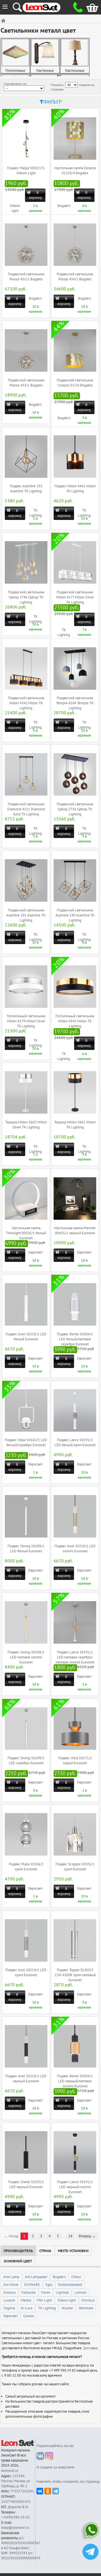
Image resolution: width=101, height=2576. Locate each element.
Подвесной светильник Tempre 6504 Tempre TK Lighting (75, 703)
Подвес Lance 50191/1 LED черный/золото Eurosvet (75, 2187)
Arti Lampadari (36, 2277)
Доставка (90, 2348)
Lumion (81, 2293)
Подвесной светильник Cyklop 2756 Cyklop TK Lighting (75, 809)
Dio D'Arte (11, 2285)
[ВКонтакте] (40, 2491)
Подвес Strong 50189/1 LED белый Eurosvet (26, 1549)
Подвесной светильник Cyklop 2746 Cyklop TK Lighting (26, 597)
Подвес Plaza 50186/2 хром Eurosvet (26, 1867)
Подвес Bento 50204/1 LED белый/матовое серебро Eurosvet (75, 1339)
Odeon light (67, 2300)
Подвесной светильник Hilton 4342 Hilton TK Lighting (26, 703)
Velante (67, 2308)
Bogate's (64, 206)
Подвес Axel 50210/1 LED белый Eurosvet (26, 1337)
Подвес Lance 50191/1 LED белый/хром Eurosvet (75, 1443)
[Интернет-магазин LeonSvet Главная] (46, 7)
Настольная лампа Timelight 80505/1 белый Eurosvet (26, 1233)
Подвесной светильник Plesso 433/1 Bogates (26, 383)
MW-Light (44, 2300)
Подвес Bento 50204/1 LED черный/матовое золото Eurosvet (75, 2081)
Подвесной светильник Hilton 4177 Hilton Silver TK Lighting (75, 597)
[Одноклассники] (48, 2491)
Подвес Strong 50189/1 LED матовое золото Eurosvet (26, 1657)
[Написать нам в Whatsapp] (90, 2531)
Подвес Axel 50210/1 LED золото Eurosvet (75, 1549)
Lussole (9, 2300)
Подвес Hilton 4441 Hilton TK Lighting (75, 489)
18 (70, 2236)
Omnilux (88, 2300)
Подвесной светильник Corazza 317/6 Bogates (75, 383)
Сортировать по (15, 84)
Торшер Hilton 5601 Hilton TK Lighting (75, 1125)
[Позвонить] (76, 7)
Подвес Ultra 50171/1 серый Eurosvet (75, 1761)
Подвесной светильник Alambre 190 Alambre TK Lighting (75, 915)
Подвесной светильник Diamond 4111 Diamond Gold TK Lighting (26, 809)
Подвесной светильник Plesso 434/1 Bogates (75, 277)
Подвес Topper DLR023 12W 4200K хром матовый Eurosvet (75, 1975)
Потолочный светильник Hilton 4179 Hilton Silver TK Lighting (26, 1021)
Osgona (9, 2308)
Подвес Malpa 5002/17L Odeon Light (26, 171)
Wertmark (86, 2308)
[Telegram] (56, 2491)
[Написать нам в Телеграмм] (90, 2552)
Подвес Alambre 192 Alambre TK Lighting (26, 489)
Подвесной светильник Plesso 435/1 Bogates (26, 277)
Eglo (49, 2285)
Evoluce (10, 2293)
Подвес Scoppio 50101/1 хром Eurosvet (75, 1867)
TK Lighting (47, 2308)
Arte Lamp (11, 2277)
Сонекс (29, 2316)
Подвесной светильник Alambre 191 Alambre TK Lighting (26, 915)
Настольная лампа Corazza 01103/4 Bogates (75, 171)
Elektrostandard (70, 2285)
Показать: (58, 85)
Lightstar (62, 2293)
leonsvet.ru (10, 2471)
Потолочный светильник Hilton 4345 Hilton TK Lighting (75, 1021)
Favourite (28, 2293)
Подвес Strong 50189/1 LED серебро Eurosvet (26, 1761)
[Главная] (4, 21)
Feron (46, 2293)
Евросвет (35, 1252)
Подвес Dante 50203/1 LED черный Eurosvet (26, 2185)
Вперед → (87, 2236)
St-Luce (27, 2308)
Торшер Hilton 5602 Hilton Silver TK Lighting (26, 1125)
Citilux (76, 2277)
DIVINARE (32, 2285)
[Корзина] (88, 7)
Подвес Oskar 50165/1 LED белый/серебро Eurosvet (26, 1443)
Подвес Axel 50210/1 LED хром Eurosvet (26, 1973)
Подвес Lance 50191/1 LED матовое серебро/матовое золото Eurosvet (75, 1657)
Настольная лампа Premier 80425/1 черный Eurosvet (75, 1231)
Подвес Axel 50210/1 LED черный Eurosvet (26, 2079)
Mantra (26, 2300)
